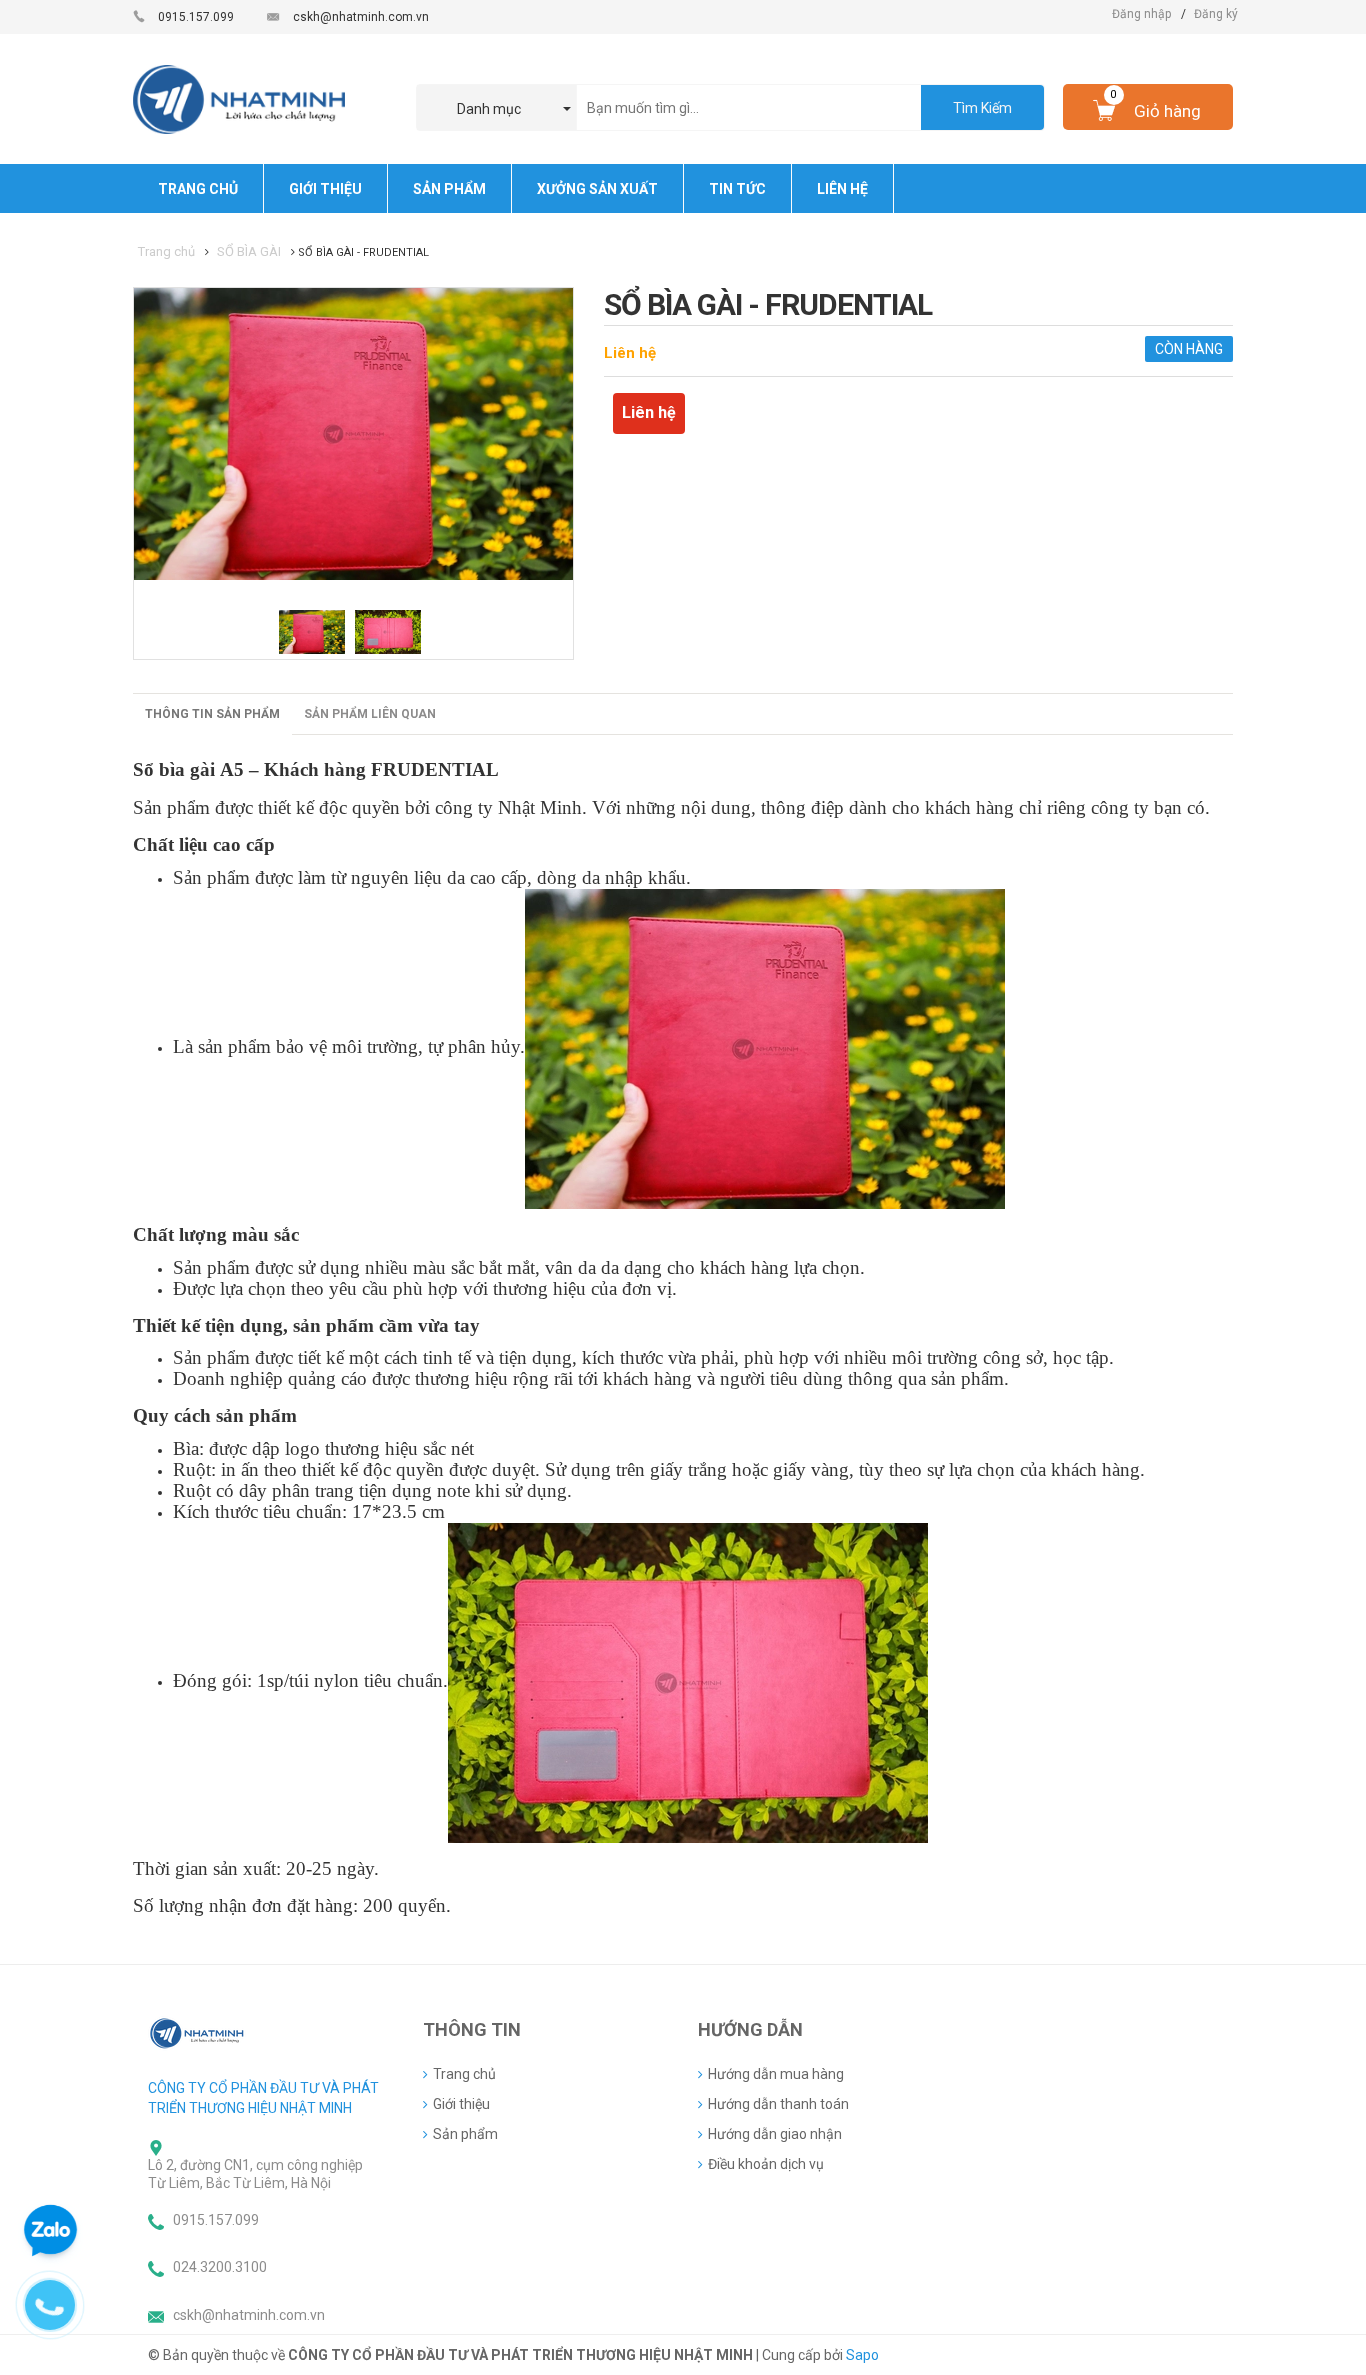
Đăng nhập (1141, 14)
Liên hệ (630, 353)
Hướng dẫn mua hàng (776, 2074)
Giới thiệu (461, 2104)
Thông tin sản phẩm (212, 714)
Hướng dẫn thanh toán (778, 2104)
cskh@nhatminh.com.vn (361, 17)
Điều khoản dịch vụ (766, 2164)
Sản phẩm (465, 2134)
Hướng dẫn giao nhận (775, 2134)
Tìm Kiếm (982, 108)
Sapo (862, 2355)
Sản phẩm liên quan (370, 714)
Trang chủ (464, 2074)
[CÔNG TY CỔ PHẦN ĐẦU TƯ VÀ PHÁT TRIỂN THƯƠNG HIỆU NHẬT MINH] (198, 2033)
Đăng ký (1216, 14)
